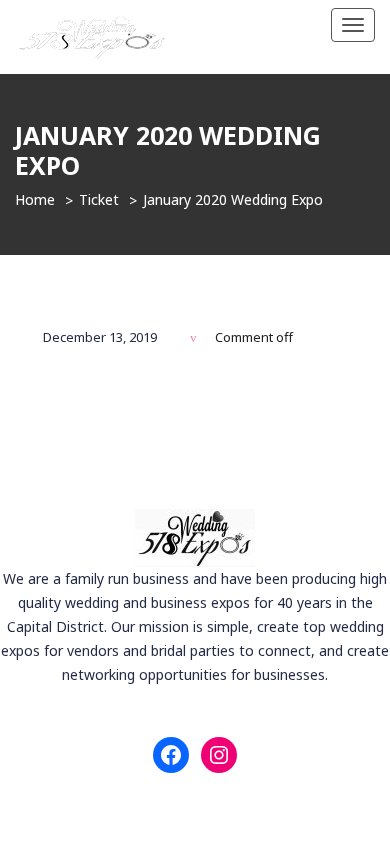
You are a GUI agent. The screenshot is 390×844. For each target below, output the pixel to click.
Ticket (99, 199)
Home (35, 199)
